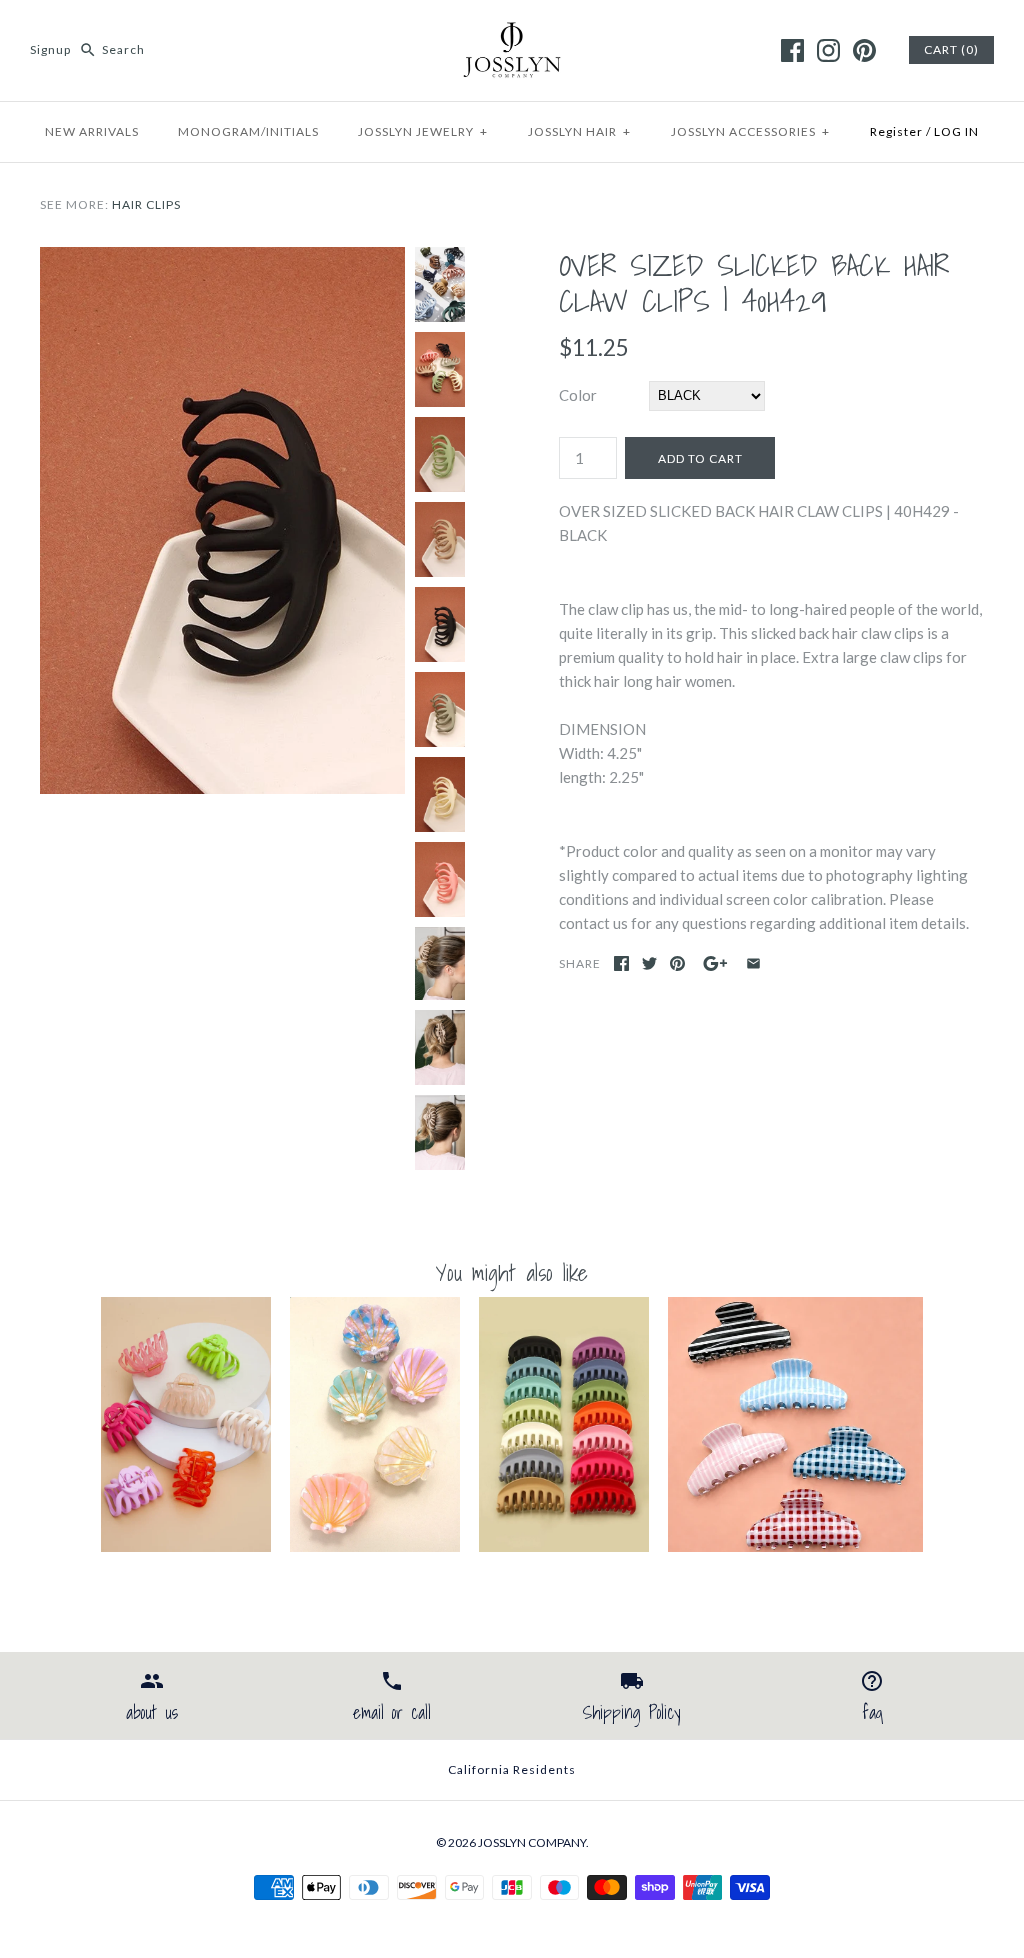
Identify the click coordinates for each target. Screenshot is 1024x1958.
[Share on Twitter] (649, 963)
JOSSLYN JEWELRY (423, 131)
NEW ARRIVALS (92, 131)
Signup (50, 49)
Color (578, 395)
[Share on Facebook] (621, 963)
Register (896, 131)
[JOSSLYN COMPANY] (512, 32)
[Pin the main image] (677, 963)
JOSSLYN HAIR (579, 131)
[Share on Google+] (715, 963)
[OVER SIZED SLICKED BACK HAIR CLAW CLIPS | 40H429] (222, 259)
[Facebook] (792, 50)
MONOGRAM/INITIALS (248, 131)
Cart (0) (951, 49)
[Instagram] (828, 50)
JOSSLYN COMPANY (532, 1842)
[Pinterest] (864, 50)
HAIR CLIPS (146, 204)
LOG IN (956, 131)
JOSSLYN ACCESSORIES (750, 131)
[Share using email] (753, 963)
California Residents (512, 1769)
